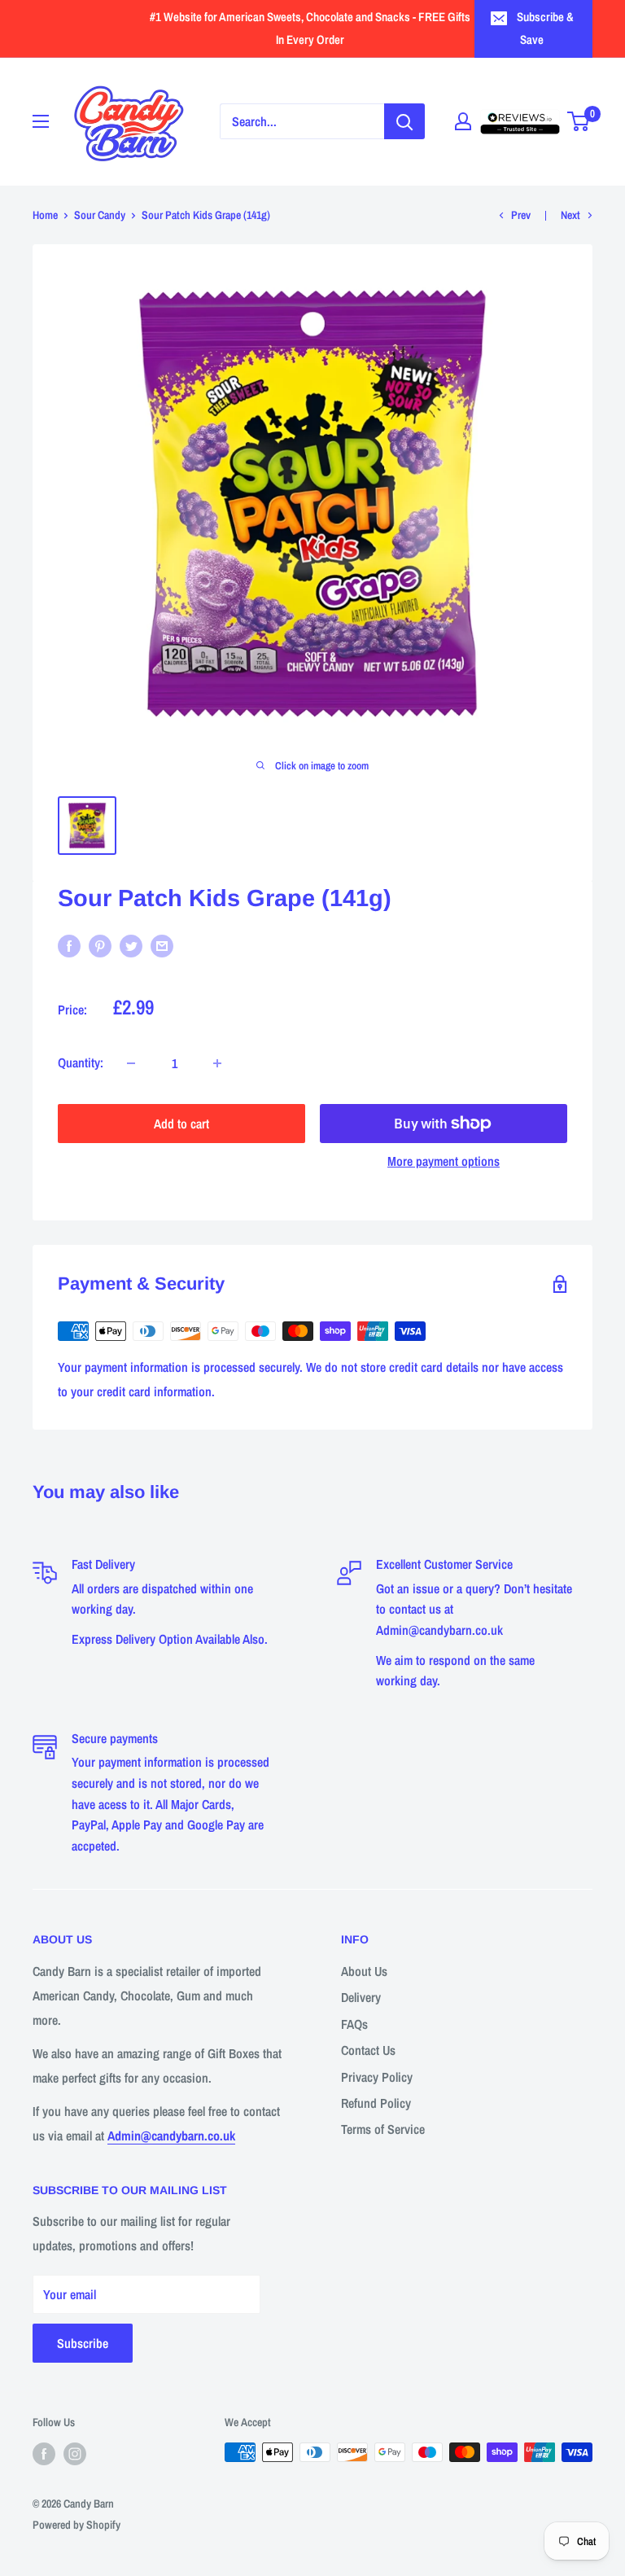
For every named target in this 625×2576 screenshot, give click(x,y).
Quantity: (81, 1062)
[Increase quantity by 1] (217, 1063)
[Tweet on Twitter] (131, 946)
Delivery (361, 1997)
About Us (364, 1971)
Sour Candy (100, 215)
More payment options (444, 1161)
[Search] (404, 121)
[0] (579, 121)
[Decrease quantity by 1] (131, 1063)
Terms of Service (383, 2129)
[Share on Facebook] (69, 946)
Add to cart (181, 1124)
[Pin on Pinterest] (100, 946)
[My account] (463, 121)
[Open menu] (41, 121)
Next (570, 215)
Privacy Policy (377, 2077)
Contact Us (368, 2050)
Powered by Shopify (76, 2525)
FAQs (354, 2024)
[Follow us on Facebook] (44, 2454)
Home (45, 215)
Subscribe (83, 2343)
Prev (521, 215)
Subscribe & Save (545, 28)
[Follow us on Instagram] (75, 2454)
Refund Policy (376, 2103)
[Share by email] (162, 946)
